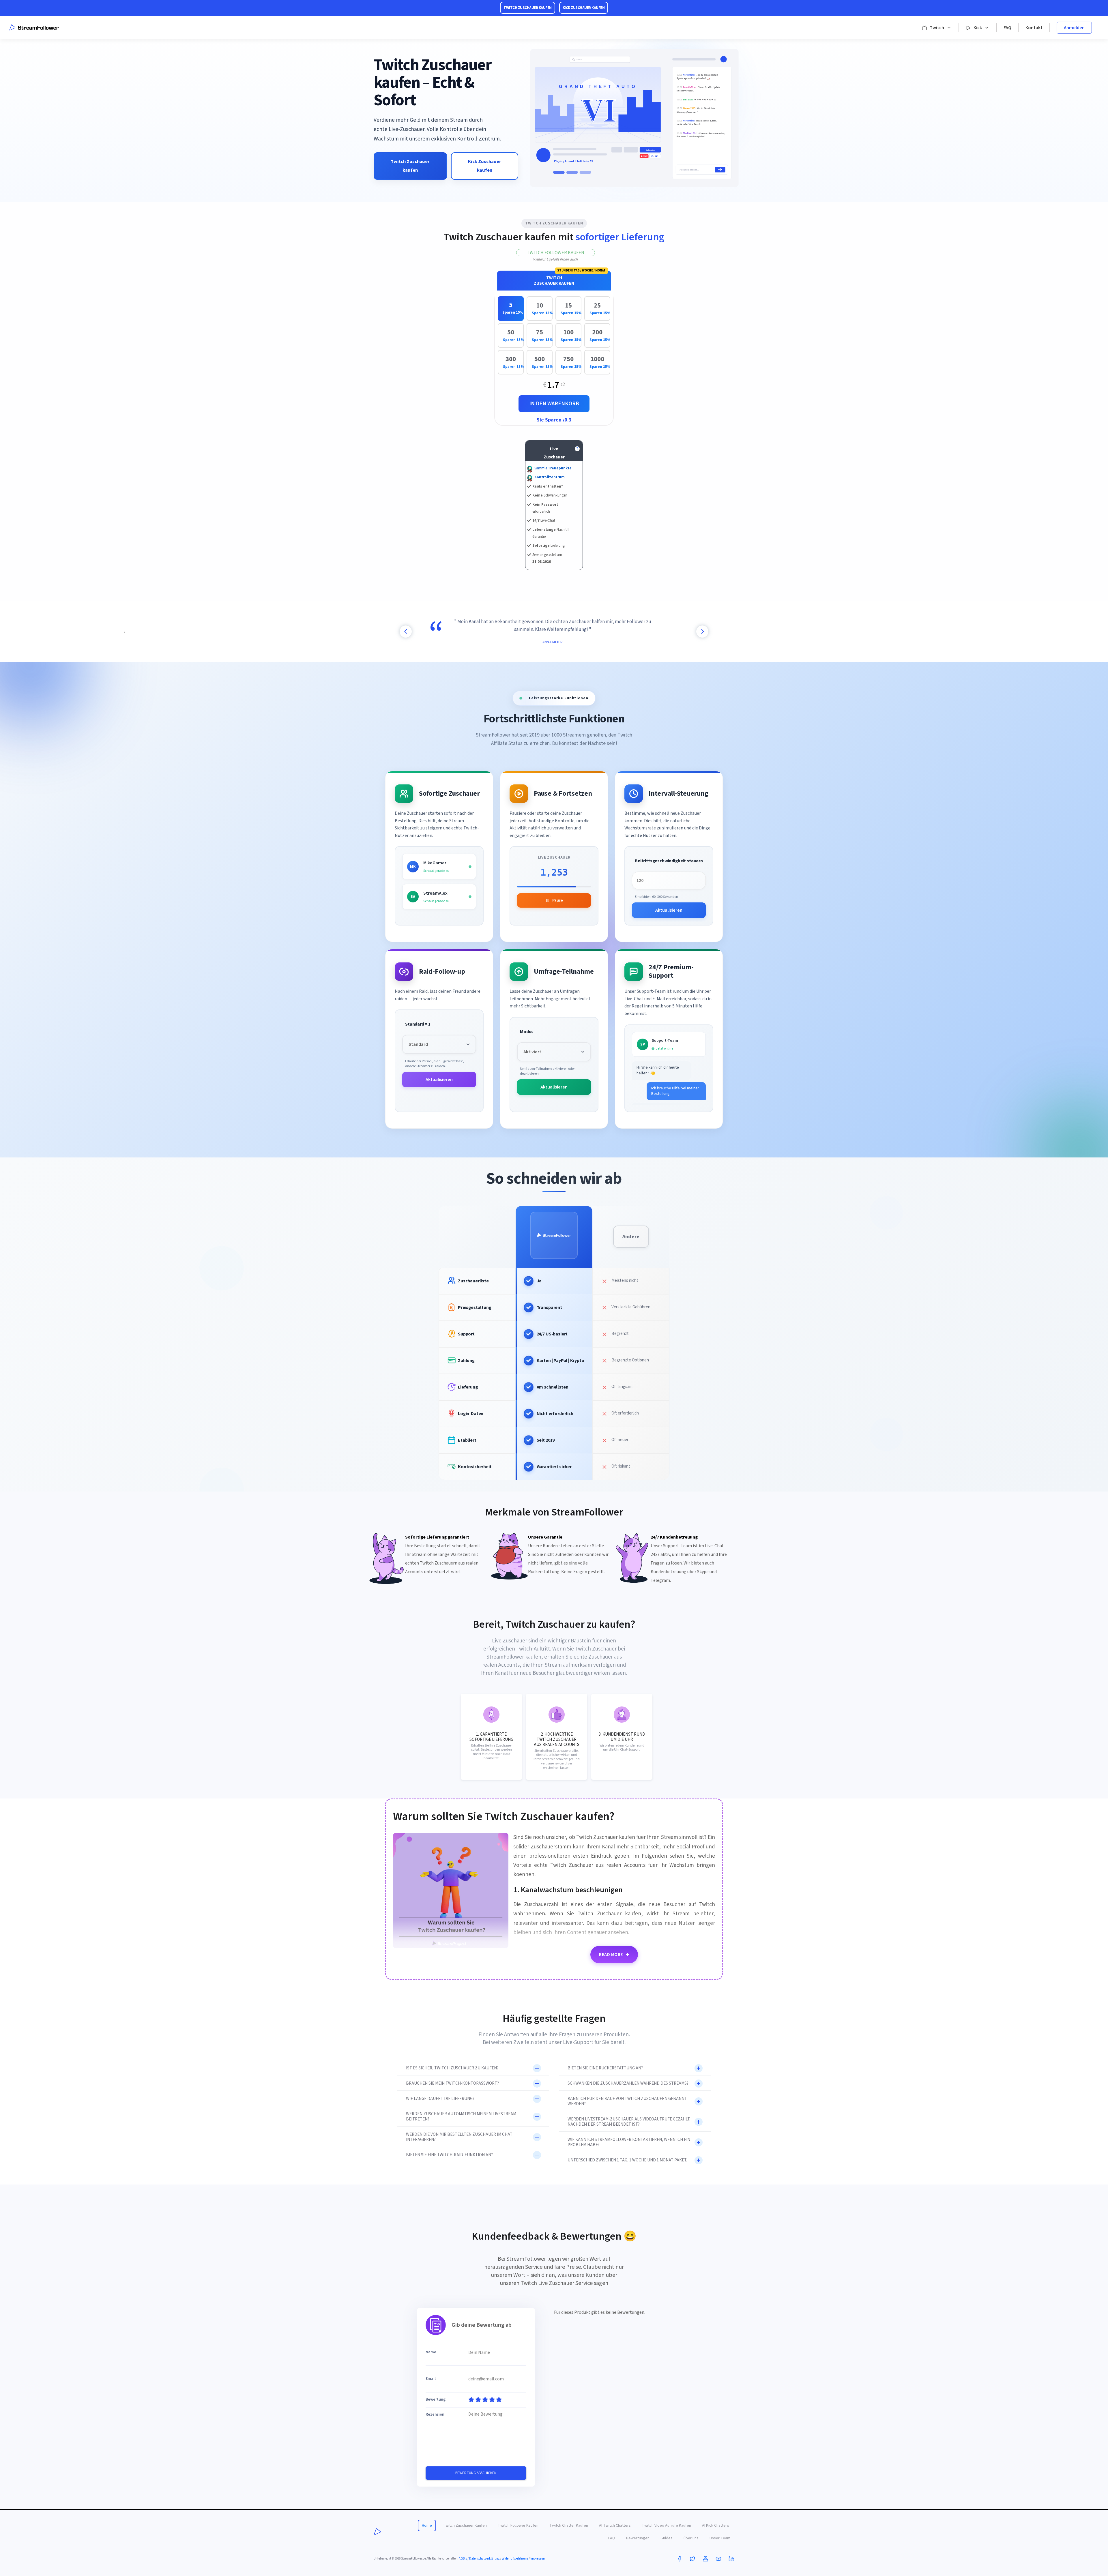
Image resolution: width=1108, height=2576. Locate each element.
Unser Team (720, 2538)
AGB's (463, 2559)
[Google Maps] (705, 2559)
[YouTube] (718, 2559)
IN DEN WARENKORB (554, 404)
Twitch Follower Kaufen (556, 253)
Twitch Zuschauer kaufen (410, 166)
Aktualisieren (669, 910)
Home (427, 2526)
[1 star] (471, 2400)
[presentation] (406, 632)
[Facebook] (680, 2559)
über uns (691, 2538)
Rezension (435, 2415)
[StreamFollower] (34, 28)
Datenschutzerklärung (484, 2559)
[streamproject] (377, 2532)
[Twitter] (692, 2559)
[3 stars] (484, 2400)
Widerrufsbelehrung (515, 2559)
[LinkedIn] (731, 2559)
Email (431, 2379)
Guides (667, 2538)
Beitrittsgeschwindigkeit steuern (669, 861)
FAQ (1007, 28)
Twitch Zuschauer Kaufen (465, 2526)
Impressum (538, 2559)
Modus (527, 1032)
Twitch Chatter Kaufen (569, 2526)
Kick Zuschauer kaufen (485, 166)
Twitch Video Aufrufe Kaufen (666, 2526)
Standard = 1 (418, 1024)
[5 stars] (498, 2400)
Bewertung (436, 2400)
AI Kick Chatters (716, 2526)
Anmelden (1074, 28)
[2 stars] (478, 2400)
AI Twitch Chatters (615, 2526)
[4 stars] (491, 2400)
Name (431, 2352)
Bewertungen (638, 2538)
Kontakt (1034, 28)
